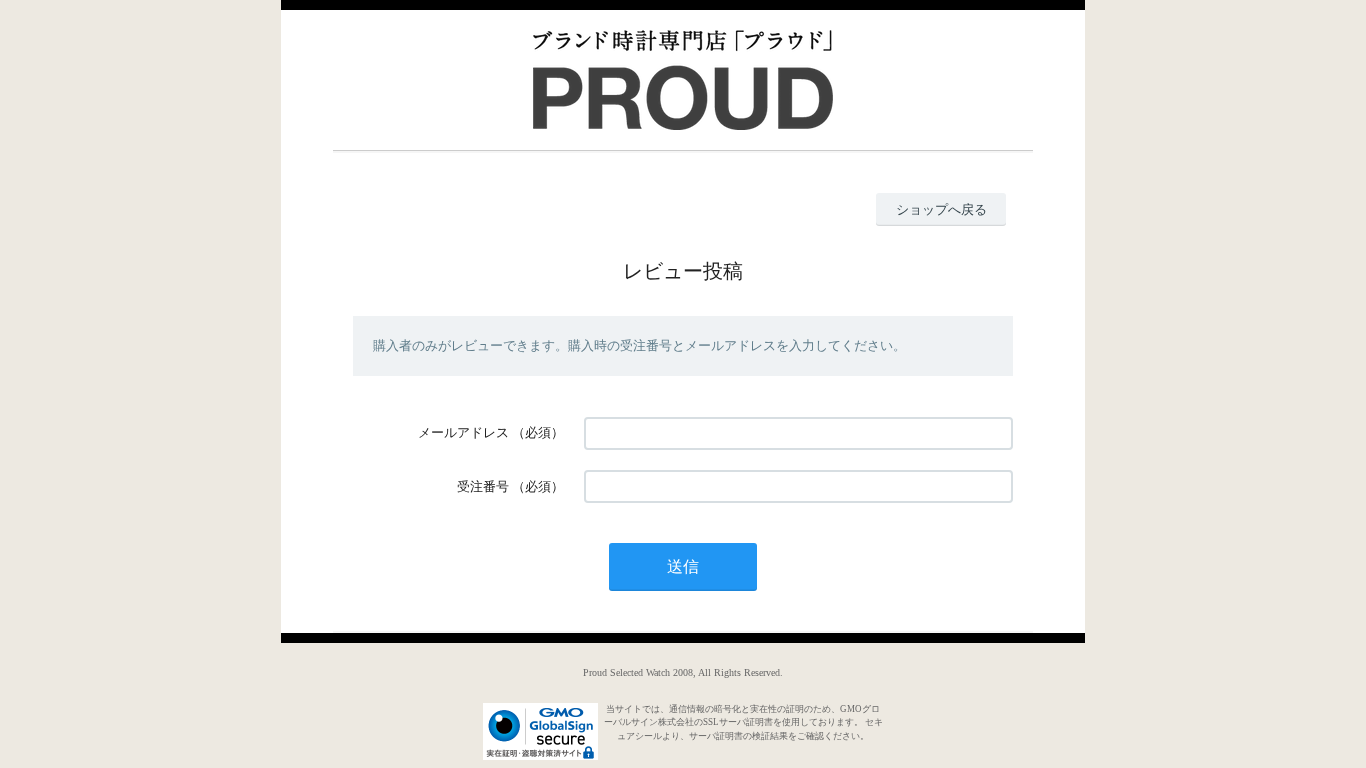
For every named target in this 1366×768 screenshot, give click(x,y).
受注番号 (483, 486)
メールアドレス (463, 432)
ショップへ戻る (941, 209)
